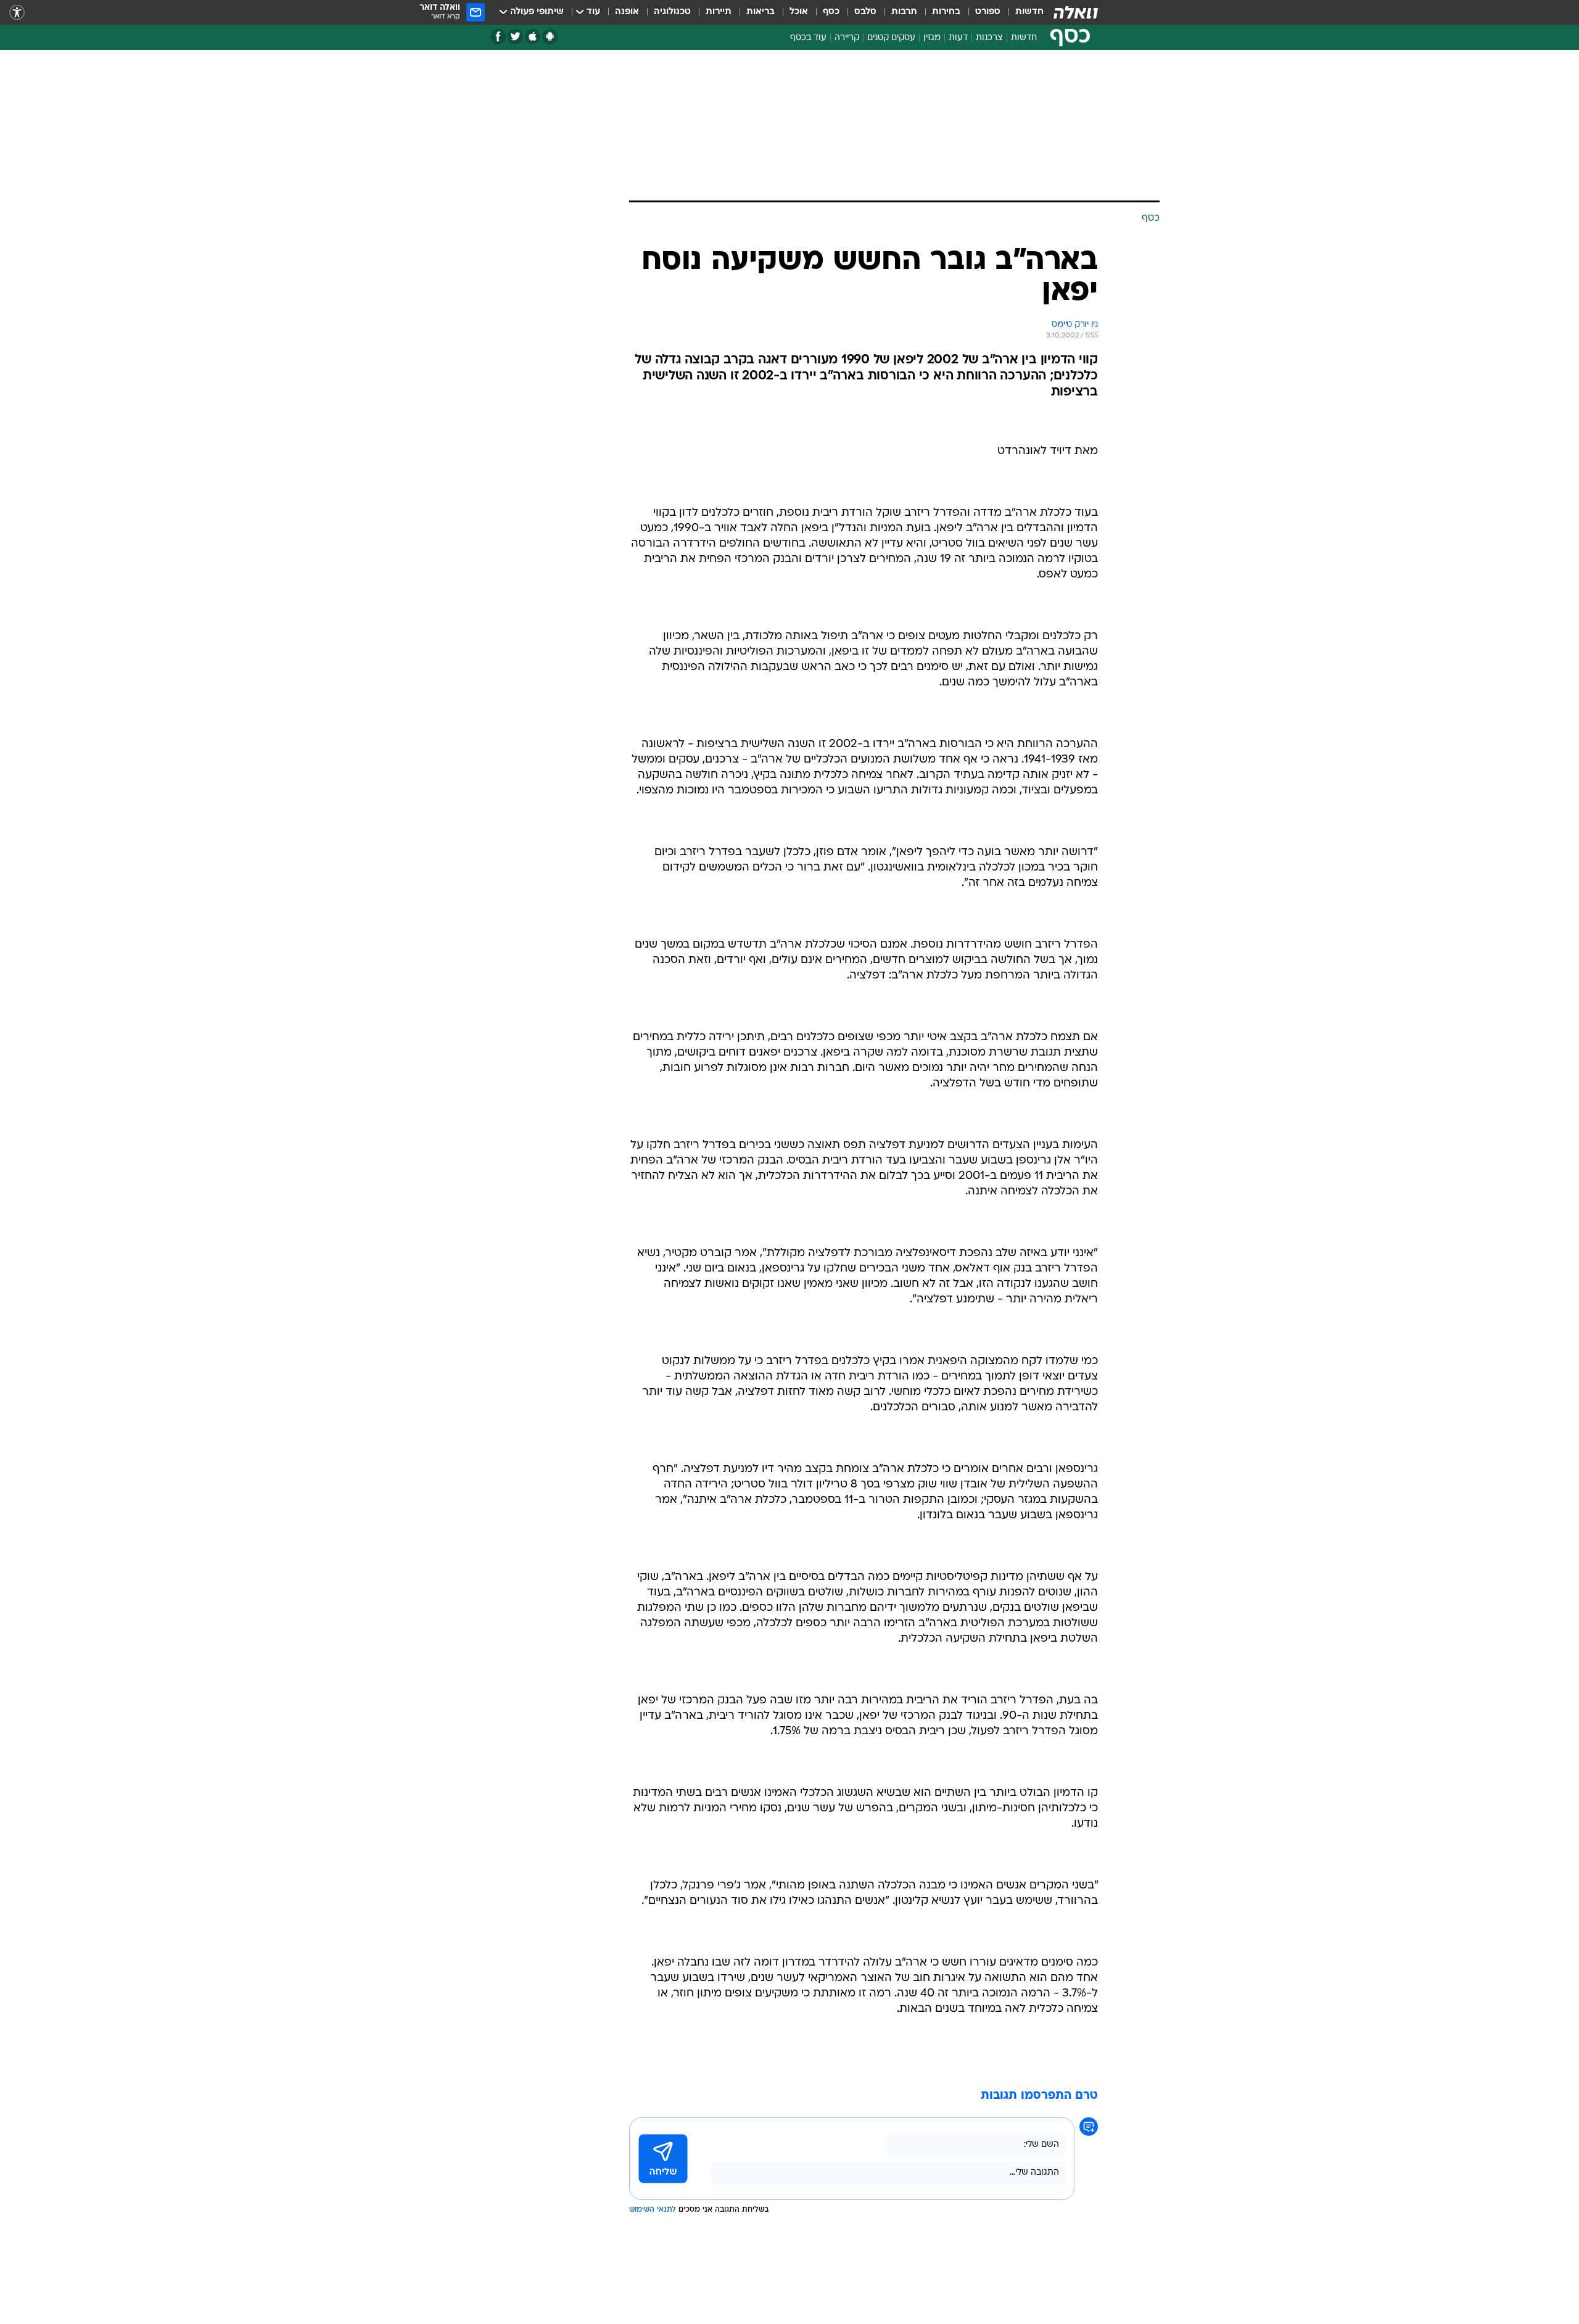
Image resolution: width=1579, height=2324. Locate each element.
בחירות (946, 12)
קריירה (847, 38)
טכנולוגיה (672, 12)
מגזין (932, 38)
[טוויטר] (515, 37)
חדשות (1029, 12)
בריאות (761, 12)
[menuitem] (1022, 12)
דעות (958, 38)
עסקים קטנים (891, 38)
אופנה (627, 12)
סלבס (865, 12)
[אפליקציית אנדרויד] (550, 37)
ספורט (988, 12)
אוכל (799, 12)
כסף (831, 12)
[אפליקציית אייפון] (533, 37)
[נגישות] (17, 13)
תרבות (904, 12)
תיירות (719, 12)
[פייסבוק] (498, 37)
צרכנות (989, 38)
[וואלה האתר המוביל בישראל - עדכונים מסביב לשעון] (1076, 12)
